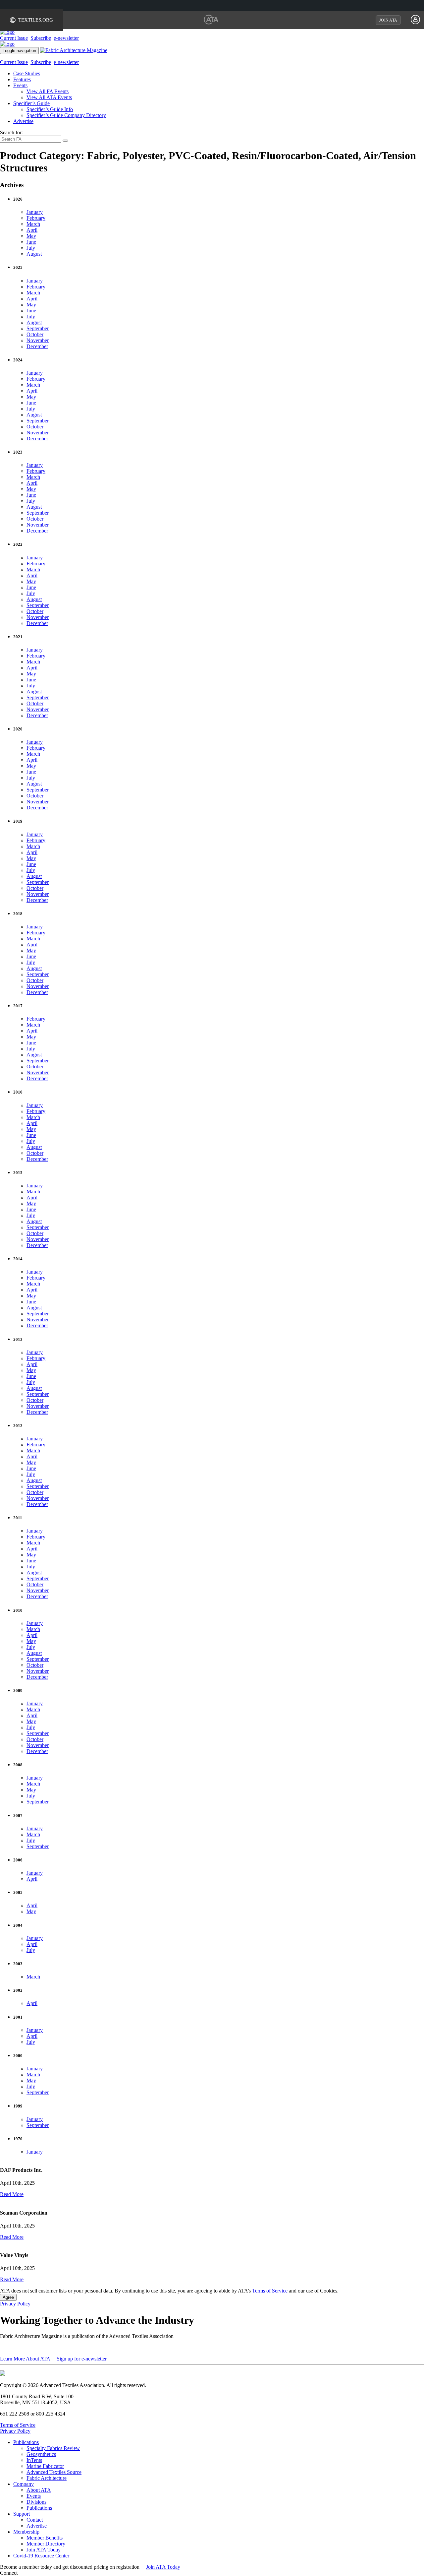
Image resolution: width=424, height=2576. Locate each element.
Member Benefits (45, 2538)
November (38, 340)
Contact (35, 2520)
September (38, 328)
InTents (34, 2460)
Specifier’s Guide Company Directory (66, 115)
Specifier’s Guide (31, 103)
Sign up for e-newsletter (81, 2359)
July (31, 248)
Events (20, 85)
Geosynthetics (41, 2454)
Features (22, 79)
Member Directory (46, 2544)
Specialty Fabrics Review (53, 2448)
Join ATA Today (44, 2550)
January (35, 212)
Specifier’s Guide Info (50, 109)
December (37, 346)
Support (22, 2514)
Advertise (23, 121)
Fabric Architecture (47, 2478)
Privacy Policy (15, 2304)
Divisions (36, 2502)
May (31, 236)
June (31, 242)
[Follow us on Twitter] (26, 2573)
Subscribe (41, 38)
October (35, 334)
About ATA (39, 2490)
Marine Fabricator (45, 2466)
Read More (12, 2194)
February (36, 218)
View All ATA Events (49, 97)
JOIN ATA (388, 20)
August (34, 254)
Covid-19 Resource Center (41, 2556)
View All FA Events (48, 91)
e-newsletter (66, 38)
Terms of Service (270, 2291)
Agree (8, 2297)
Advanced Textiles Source (54, 2472)
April (32, 230)
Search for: (11, 132)
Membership (26, 2532)
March (33, 224)
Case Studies (27, 73)
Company (24, 2484)
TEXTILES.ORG (36, 20)
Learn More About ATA (25, 2359)
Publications (26, 2442)
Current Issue (14, 38)
